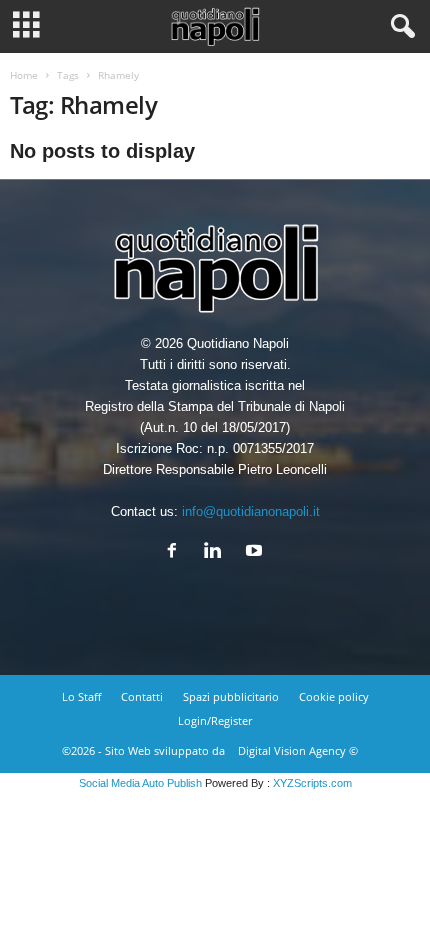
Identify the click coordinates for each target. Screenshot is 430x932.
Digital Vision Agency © (298, 750)
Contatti (142, 696)
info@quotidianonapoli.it (251, 511)
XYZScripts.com (312, 783)
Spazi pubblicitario (231, 696)
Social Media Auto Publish (140, 783)
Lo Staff (81, 696)
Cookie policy (334, 696)
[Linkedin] (217, 552)
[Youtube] (256, 552)
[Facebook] (176, 552)
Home (24, 75)
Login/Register (215, 720)
